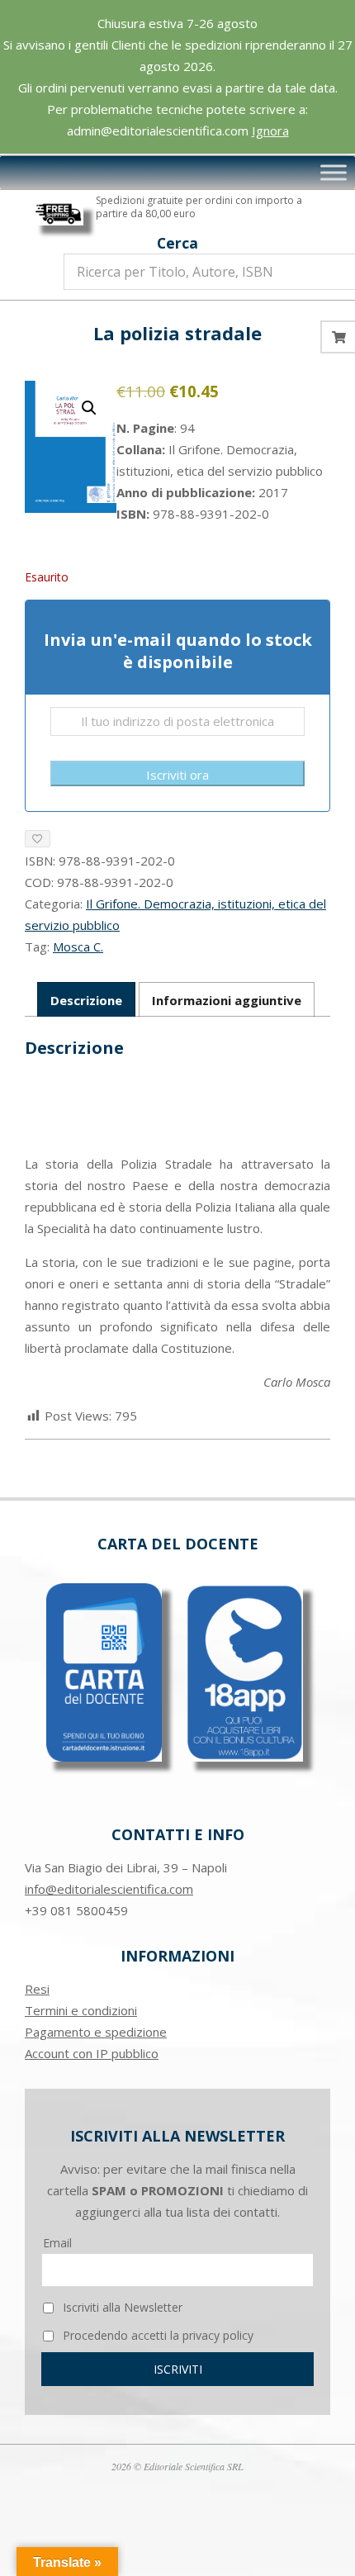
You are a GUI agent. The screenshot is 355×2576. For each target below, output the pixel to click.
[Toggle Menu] (334, 173)
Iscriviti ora (177, 775)
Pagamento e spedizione (96, 2032)
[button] (89, 408)
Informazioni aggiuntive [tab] (227, 1000)
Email (57, 2243)
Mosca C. (78, 946)
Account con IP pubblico (92, 2053)
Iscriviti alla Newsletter (121, 2307)
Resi (37, 1989)
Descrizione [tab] (86, 1000)
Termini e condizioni (81, 2010)
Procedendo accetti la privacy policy (156, 2335)
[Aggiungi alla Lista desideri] (38, 839)
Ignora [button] (270, 130)
